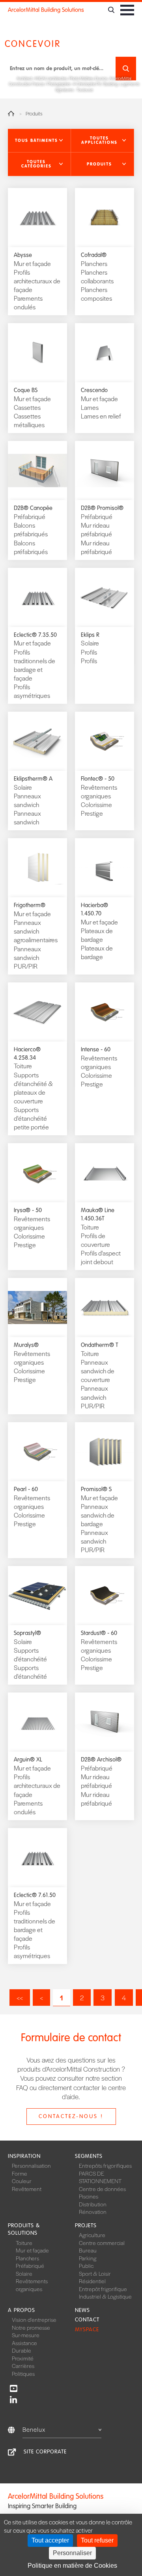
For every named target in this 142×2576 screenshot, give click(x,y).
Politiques (23, 2373)
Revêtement (27, 2189)
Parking (88, 2258)
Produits (34, 114)
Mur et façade (32, 2250)
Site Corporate (45, 2452)
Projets (86, 2225)
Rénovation (93, 2211)
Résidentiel (92, 2281)
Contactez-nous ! (71, 2116)
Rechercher (126, 69)
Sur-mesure (26, 2335)
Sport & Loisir (95, 2273)
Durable (21, 2350)
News (82, 2310)
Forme (20, 2173)
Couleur (22, 2181)
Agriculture (92, 2235)
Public (86, 2265)
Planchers (27, 2258)
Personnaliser (72, 2553)
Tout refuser (97, 2540)
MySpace (87, 2330)
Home (11, 113)
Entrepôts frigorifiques (105, 2165)
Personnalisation (31, 2165)
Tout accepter (50, 2540)
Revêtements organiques (32, 2285)
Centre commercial (102, 2243)
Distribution (93, 2204)
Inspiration (24, 2156)
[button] (39, 141)
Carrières (23, 2366)
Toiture (24, 2243)
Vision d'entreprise (34, 2319)
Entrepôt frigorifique (103, 2289)
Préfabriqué (30, 2265)
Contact (87, 2320)
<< (20, 1998)
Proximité (23, 2358)
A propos (21, 2310)
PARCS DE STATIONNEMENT (100, 2177)
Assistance (24, 2343)
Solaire (24, 2273)
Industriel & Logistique (105, 2296)
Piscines (89, 2196)
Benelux (34, 2429)
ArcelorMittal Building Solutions (46, 10)
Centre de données (102, 2189)
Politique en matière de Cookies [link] (72, 2566)
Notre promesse (31, 2327)
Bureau (88, 2250)
